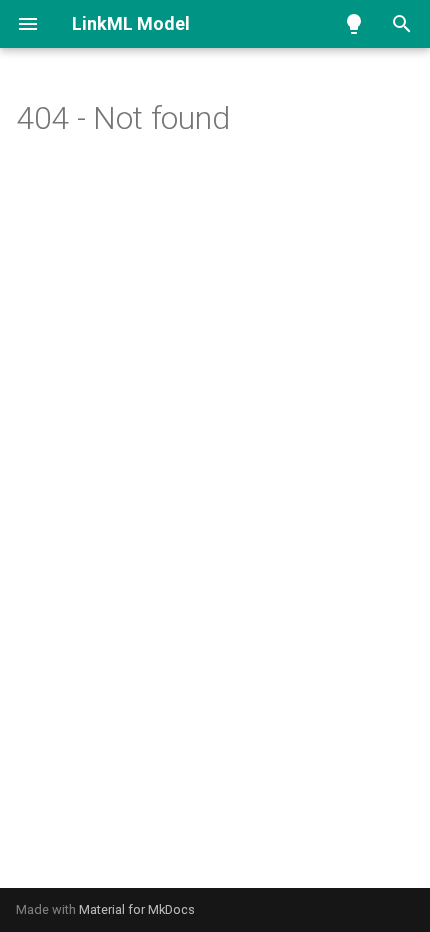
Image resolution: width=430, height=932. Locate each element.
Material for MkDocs (137, 909)
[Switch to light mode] (354, 24)
